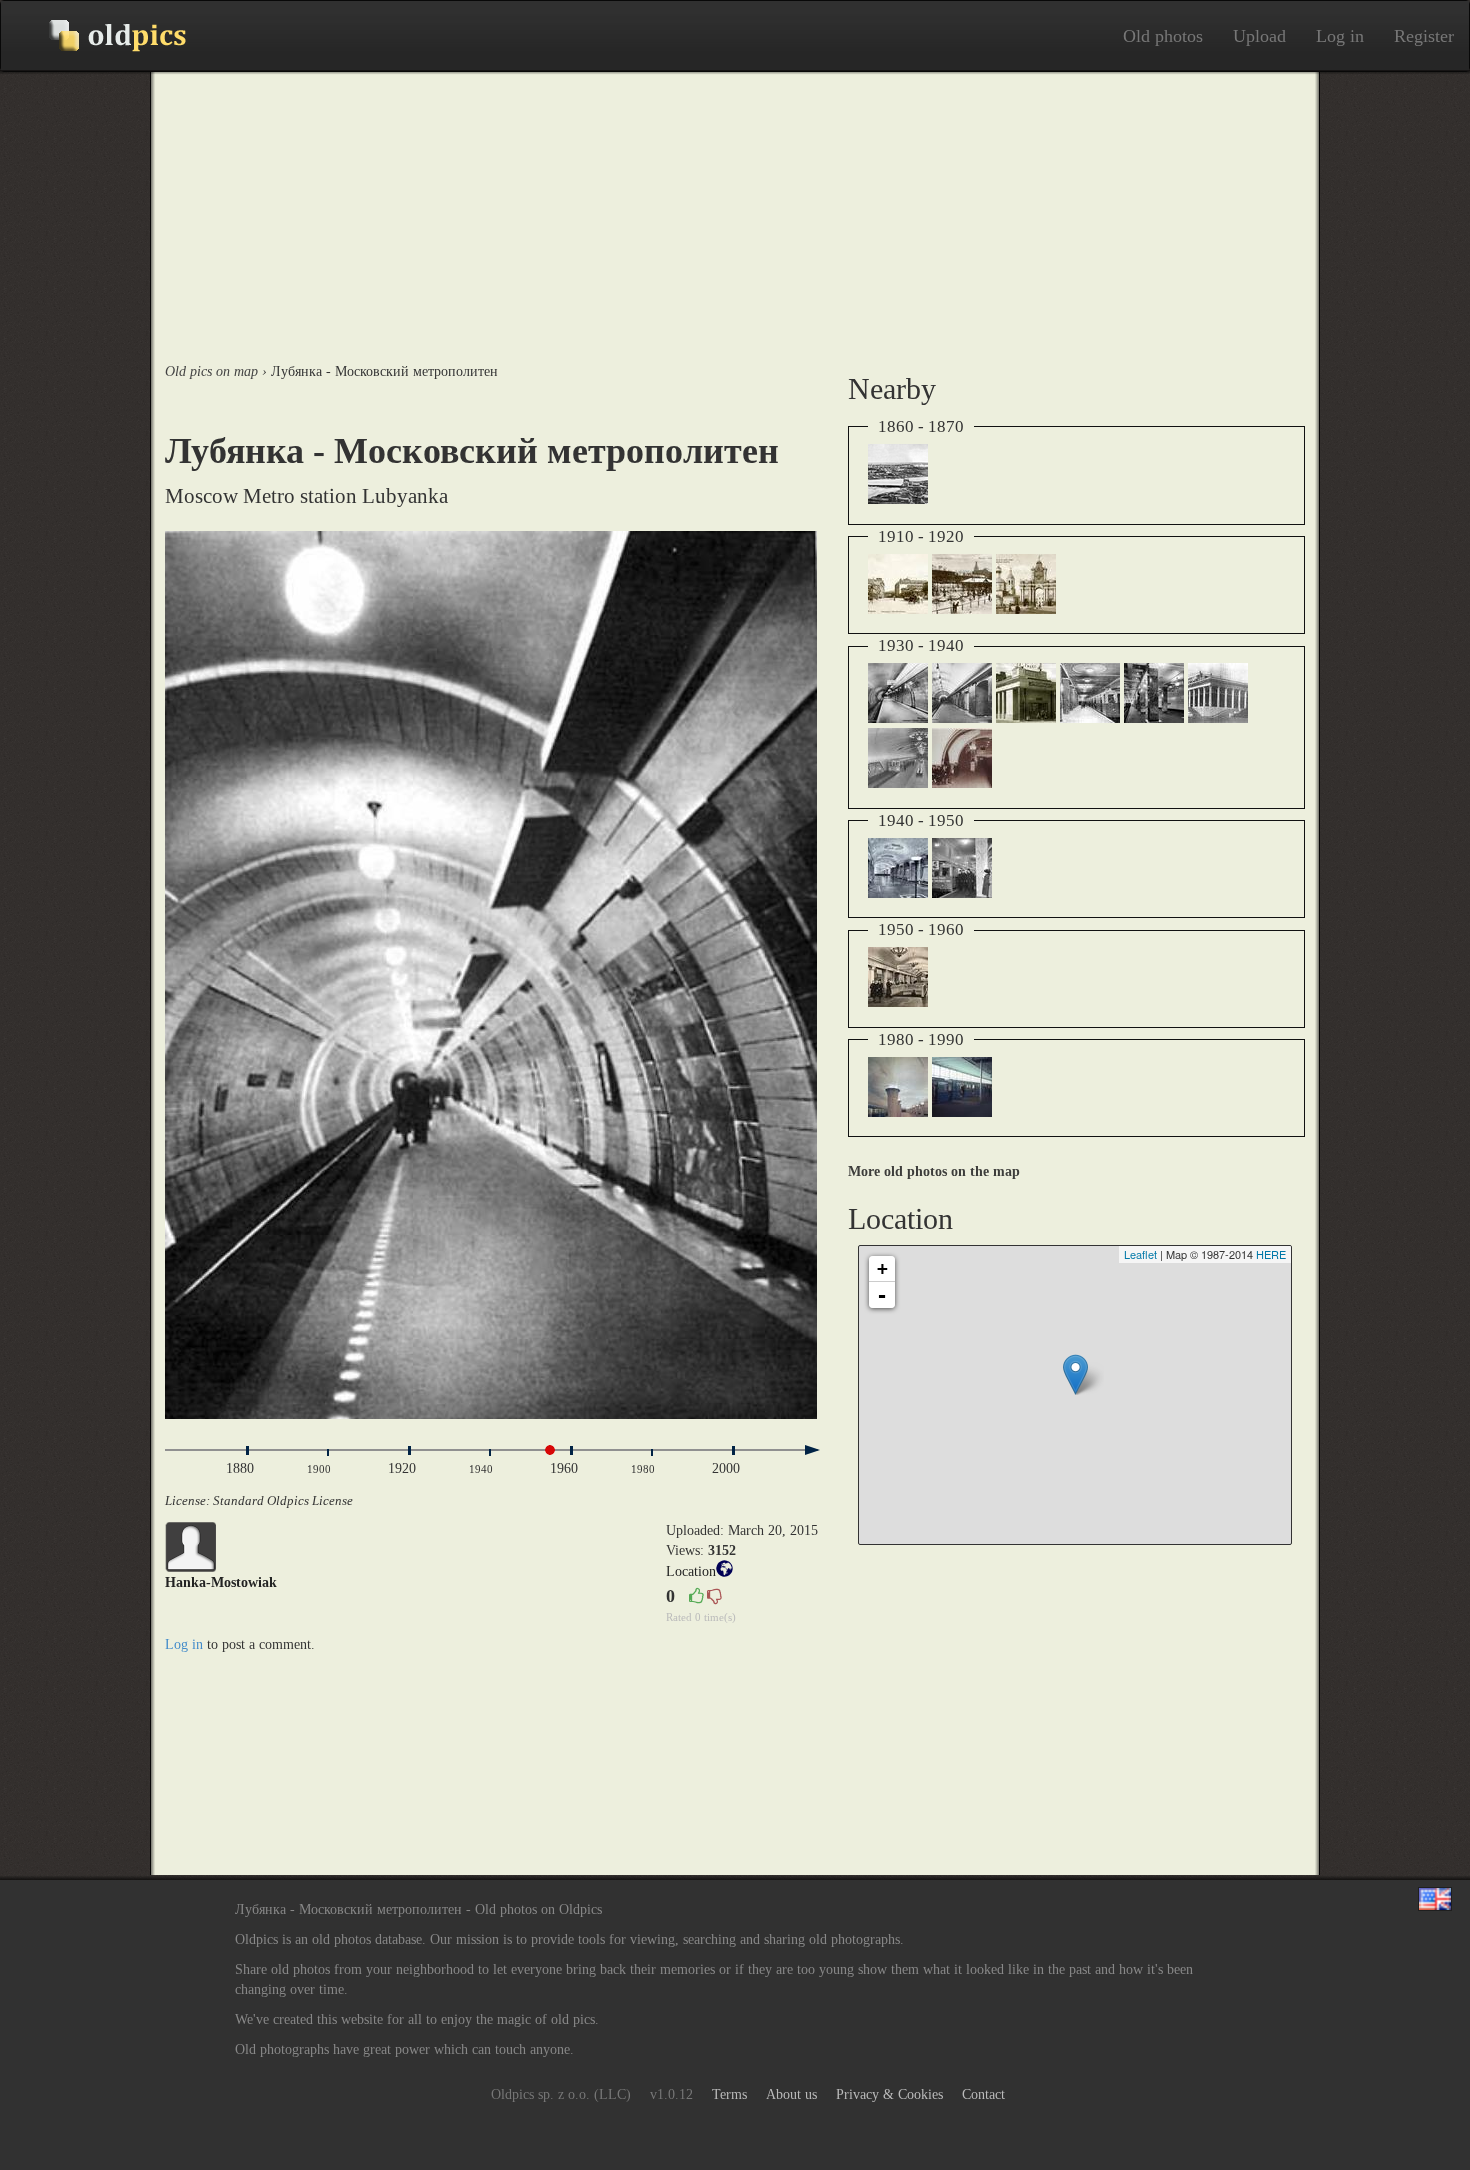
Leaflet (1140, 1254)
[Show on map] (724, 1572)
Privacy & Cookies (889, 2094)
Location (691, 1571)
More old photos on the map (934, 1171)
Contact (983, 2094)
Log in (1340, 36)
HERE (1271, 1254)
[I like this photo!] (696, 1597)
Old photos (1163, 36)
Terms (729, 2094)
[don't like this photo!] (714, 1597)
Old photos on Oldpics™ (101, 36)
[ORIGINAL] (491, 975)
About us (791, 2094)
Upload (1259, 36)
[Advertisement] (735, 212)
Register (1424, 36)
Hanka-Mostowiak (221, 1582)
